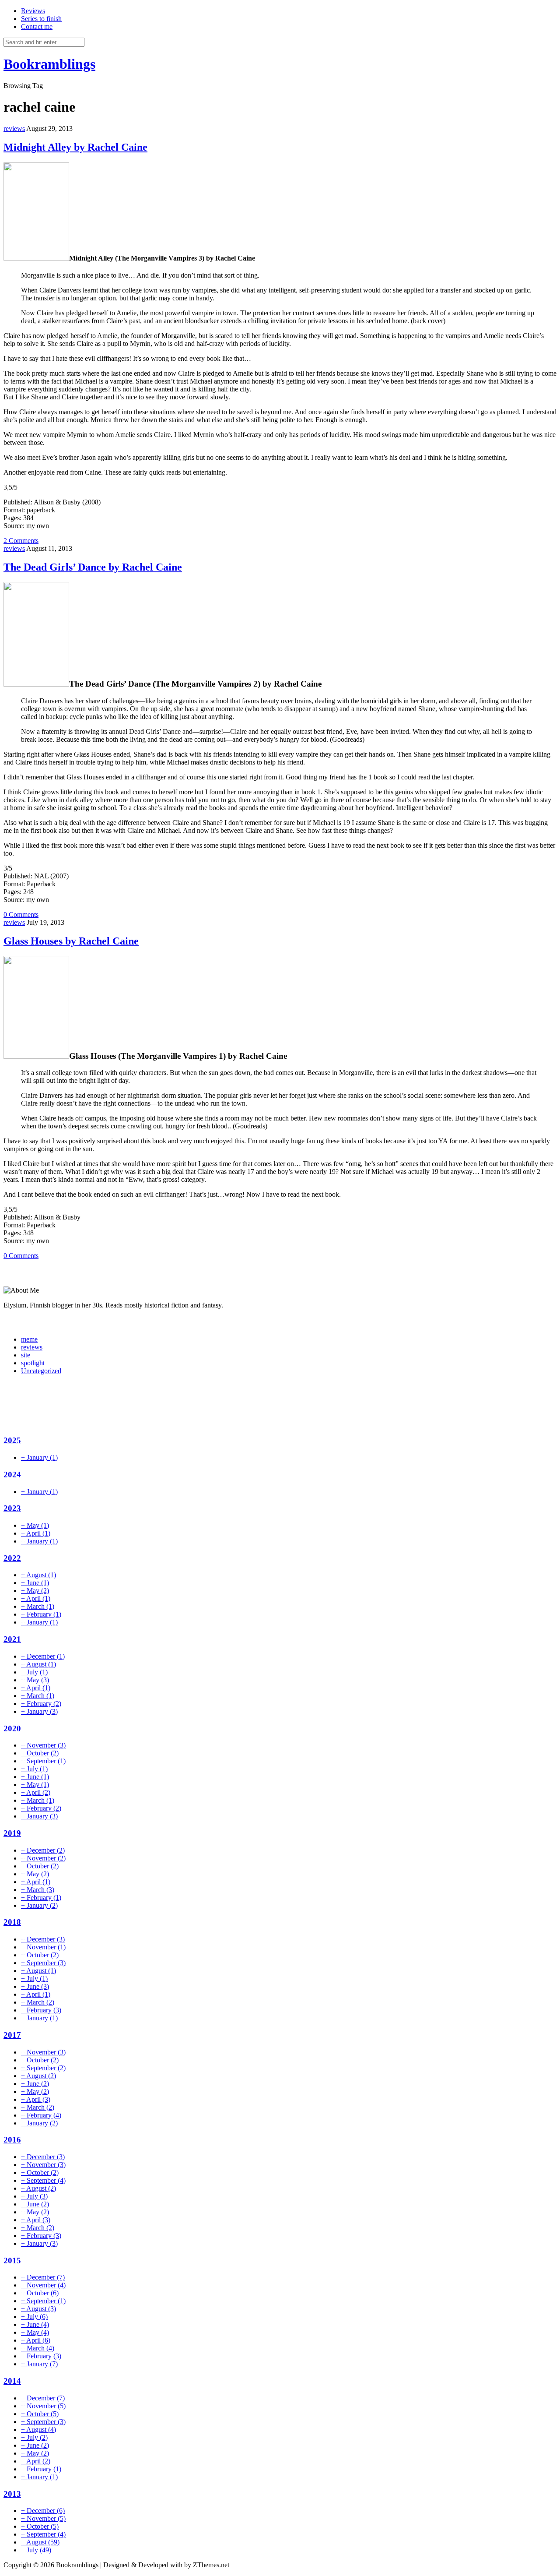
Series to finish (41, 19)
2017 (12, 2035)
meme (29, 1339)
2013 (12, 2494)
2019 (12, 1833)
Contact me (37, 26)
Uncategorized (41, 1371)
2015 (12, 2261)
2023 (12, 1508)
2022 (12, 1558)
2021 (12, 1639)
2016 (12, 2140)
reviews (14, 129)
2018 (12, 1922)
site (26, 1355)
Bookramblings (49, 64)
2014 (12, 2381)
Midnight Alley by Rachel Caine (75, 147)
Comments (21, 541)
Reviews (33, 11)
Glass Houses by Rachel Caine (71, 941)
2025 (12, 1440)
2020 (12, 1728)
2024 (12, 1475)
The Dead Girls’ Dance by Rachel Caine (93, 567)
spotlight (33, 1363)
